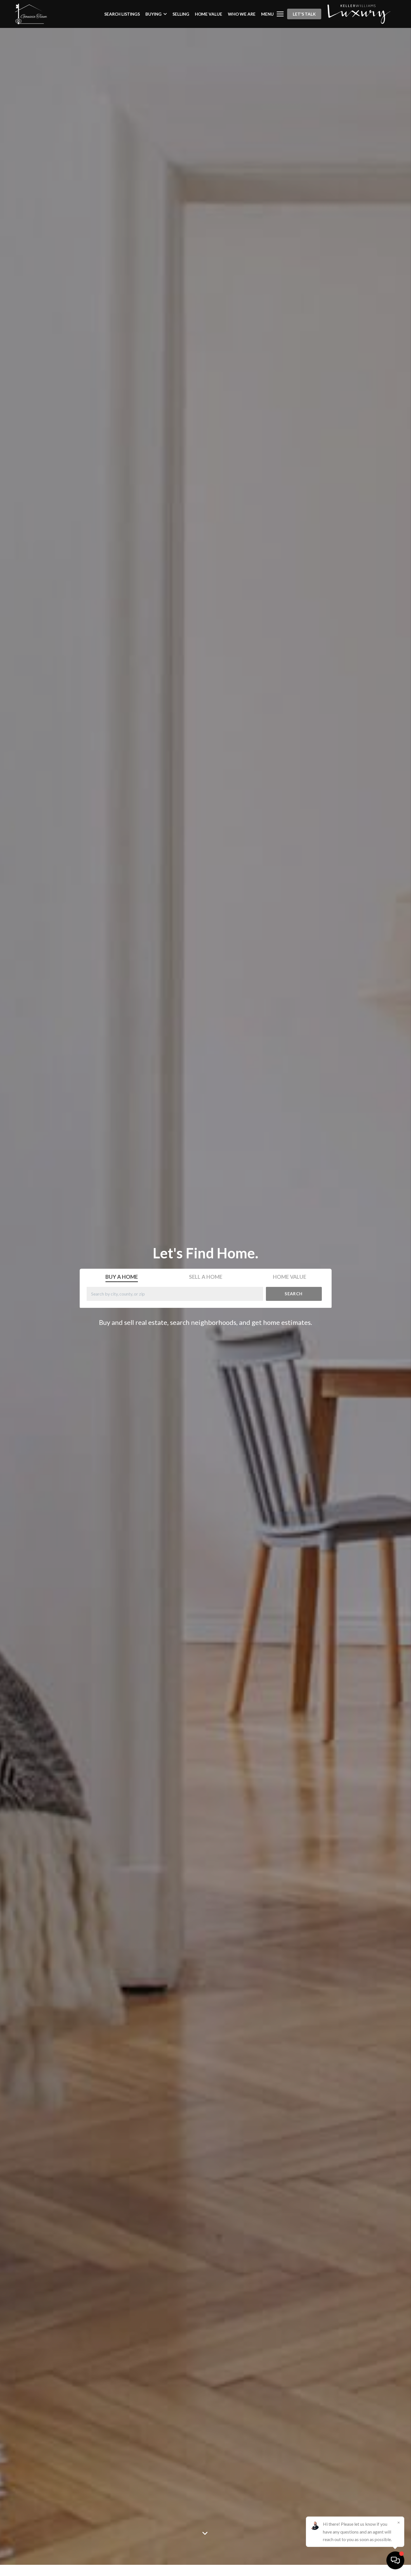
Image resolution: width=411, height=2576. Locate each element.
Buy (122, 1277)
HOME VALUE (209, 14)
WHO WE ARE (242, 14)
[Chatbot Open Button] (395, 2560)
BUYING (153, 14)
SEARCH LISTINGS (122, 14)
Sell (206, 1277)
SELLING (181, 14)
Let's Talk (304, 14)
